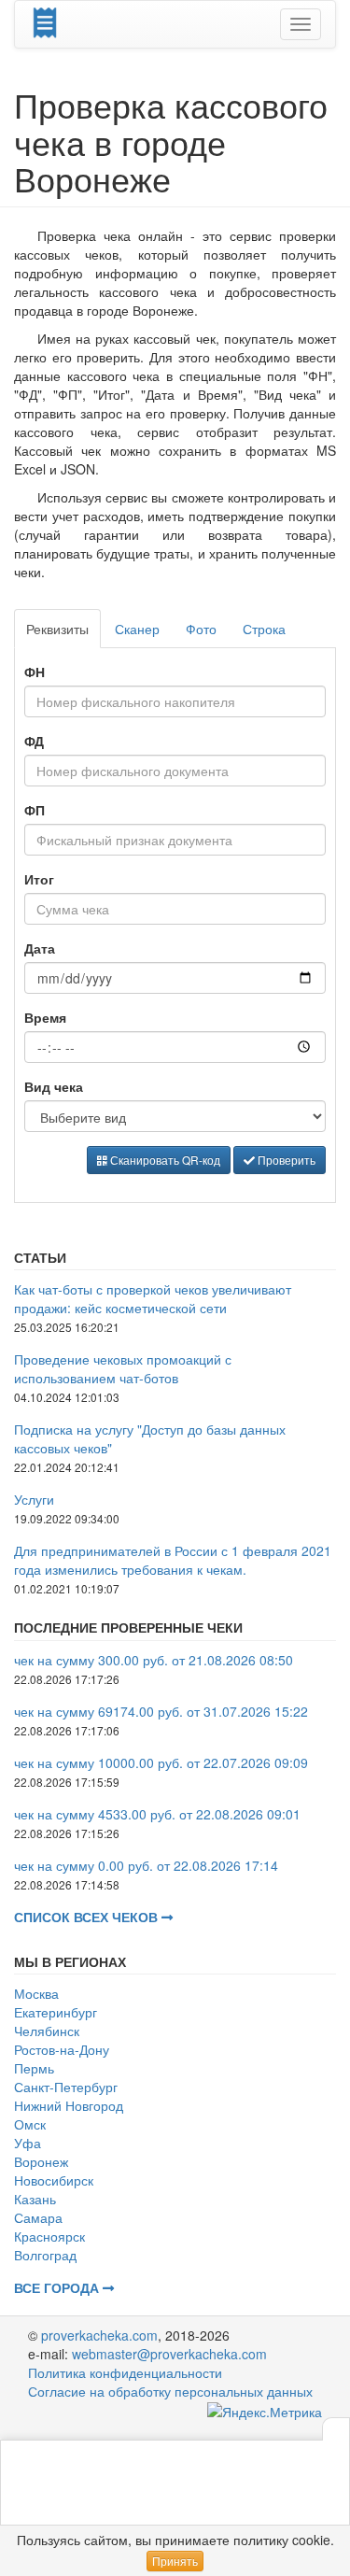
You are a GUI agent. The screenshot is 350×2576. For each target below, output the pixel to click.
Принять (175, 2561)
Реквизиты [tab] (57, 629)
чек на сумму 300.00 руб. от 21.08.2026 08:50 (154, 1660)
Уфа (28, 2143)
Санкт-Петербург (66, 2087)
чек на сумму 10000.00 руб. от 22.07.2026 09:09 (161, 1762)
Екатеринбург (56, 2012)
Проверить (285, 1160)
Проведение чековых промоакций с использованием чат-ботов (123, 1368)
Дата (40, 948)
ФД (34, 741)
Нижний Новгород (69, 2105)
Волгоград (45, 2255)
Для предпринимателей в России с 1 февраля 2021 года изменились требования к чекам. (173, 1560)
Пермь (34, 2068)
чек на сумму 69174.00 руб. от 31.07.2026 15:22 (161, 1711)
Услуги (34, 1499)
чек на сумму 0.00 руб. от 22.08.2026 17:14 (146, 1865)
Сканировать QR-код (164, 1160)
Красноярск (49, 2236)
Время (45, 1017)
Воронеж (41, 2161)
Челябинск (47, 2031)
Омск (30, 2124)
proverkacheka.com (99, 2335)
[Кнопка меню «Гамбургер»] (301, 24)
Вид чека (54, 1086)
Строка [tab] (264, 629)
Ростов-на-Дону (62, 2049)
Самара (38, 2217)
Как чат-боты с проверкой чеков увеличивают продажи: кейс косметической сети (153, 1298)
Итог (39, 879)
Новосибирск (54, 2180)
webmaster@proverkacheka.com (169, 2354)
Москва (36, 1993)
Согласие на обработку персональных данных (170, 2391)
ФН (35, 672)
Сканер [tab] (137, 629)
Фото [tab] (201, 629)
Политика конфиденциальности (125, 2372)
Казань (35, 2199)
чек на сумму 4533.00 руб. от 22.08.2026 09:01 (157, 1814)
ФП (35, 810)
